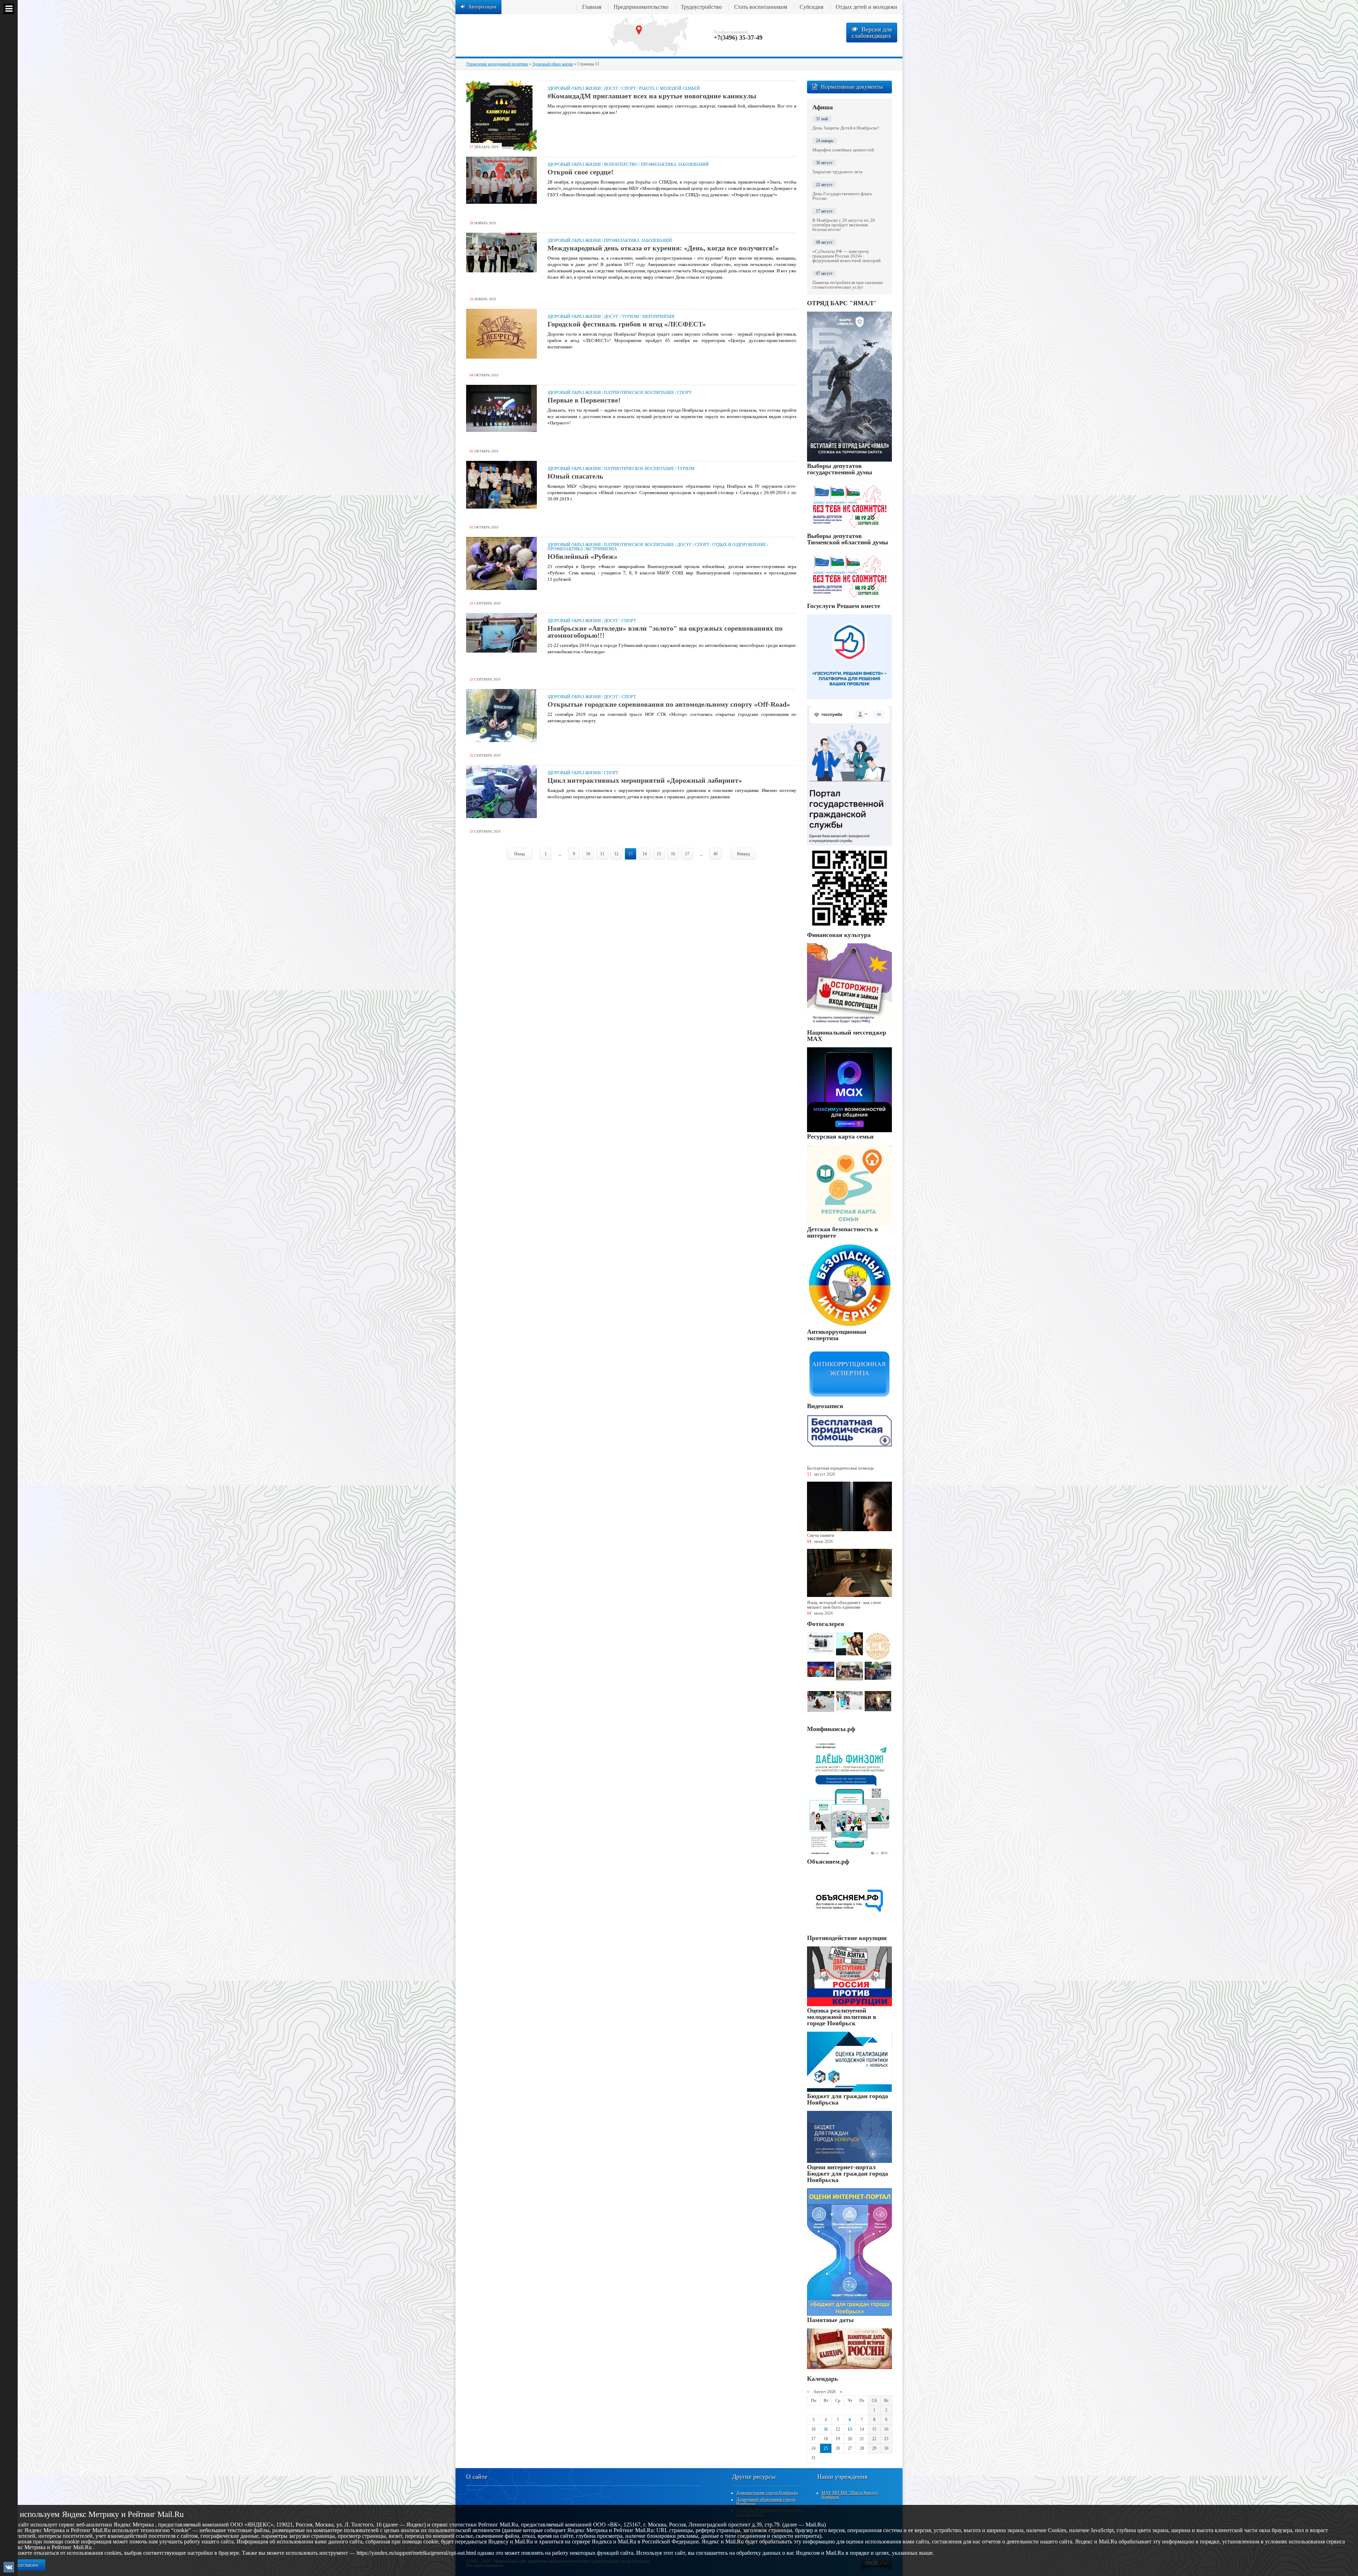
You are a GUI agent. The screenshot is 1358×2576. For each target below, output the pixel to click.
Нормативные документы (852, 87)
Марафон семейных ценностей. (844, 150)
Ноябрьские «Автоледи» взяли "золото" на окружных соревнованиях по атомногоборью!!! (665, 632)
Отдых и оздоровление (739, 545)
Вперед (743, 854)
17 (687, 854)
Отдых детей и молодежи (866, 7)
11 (602, 854)
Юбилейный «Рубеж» (582, 556)
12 (616, 854)
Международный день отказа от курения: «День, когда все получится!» (663, 248)
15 (659, 854)
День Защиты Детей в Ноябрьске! (846, 128)
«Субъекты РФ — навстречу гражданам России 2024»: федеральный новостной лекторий (846, 256)
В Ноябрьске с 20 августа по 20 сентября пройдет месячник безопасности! (844, 225)
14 (645, 854)
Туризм (630, 317)
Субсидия (811, 7)
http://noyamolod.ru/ (526, 35)
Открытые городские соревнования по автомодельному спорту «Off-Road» (669, 704)
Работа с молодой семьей (669, 88)
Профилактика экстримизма (582, 549)
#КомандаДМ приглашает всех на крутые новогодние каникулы (652, 96)
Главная (592, 7)
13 (850, 2429)
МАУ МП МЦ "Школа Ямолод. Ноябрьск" (850, 2495)
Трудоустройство (701, 7)
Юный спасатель (575, 476)
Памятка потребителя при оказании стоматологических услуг (848, 285)
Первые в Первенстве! (584, 400)
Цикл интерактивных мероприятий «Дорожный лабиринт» (645, 780)
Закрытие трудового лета (837, 172)
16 (673, 854)
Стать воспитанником (761, 7)
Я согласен (25, 2565)
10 (588, 854)
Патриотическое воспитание (639, 393)
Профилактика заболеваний (675, 164)
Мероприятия (658, 317)
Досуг (611, 88)
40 (715, 854)
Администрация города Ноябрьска (767, 2493)
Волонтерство (621, 164)
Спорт (629, 88)
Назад (520, 854)
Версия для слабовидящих (872, 33)
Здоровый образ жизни (574, 88)
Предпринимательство (641, 7)
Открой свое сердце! (581, 172)
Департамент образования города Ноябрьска (766, 2502)
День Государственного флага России (842, 196)
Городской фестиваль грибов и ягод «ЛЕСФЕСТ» (627, 324)
